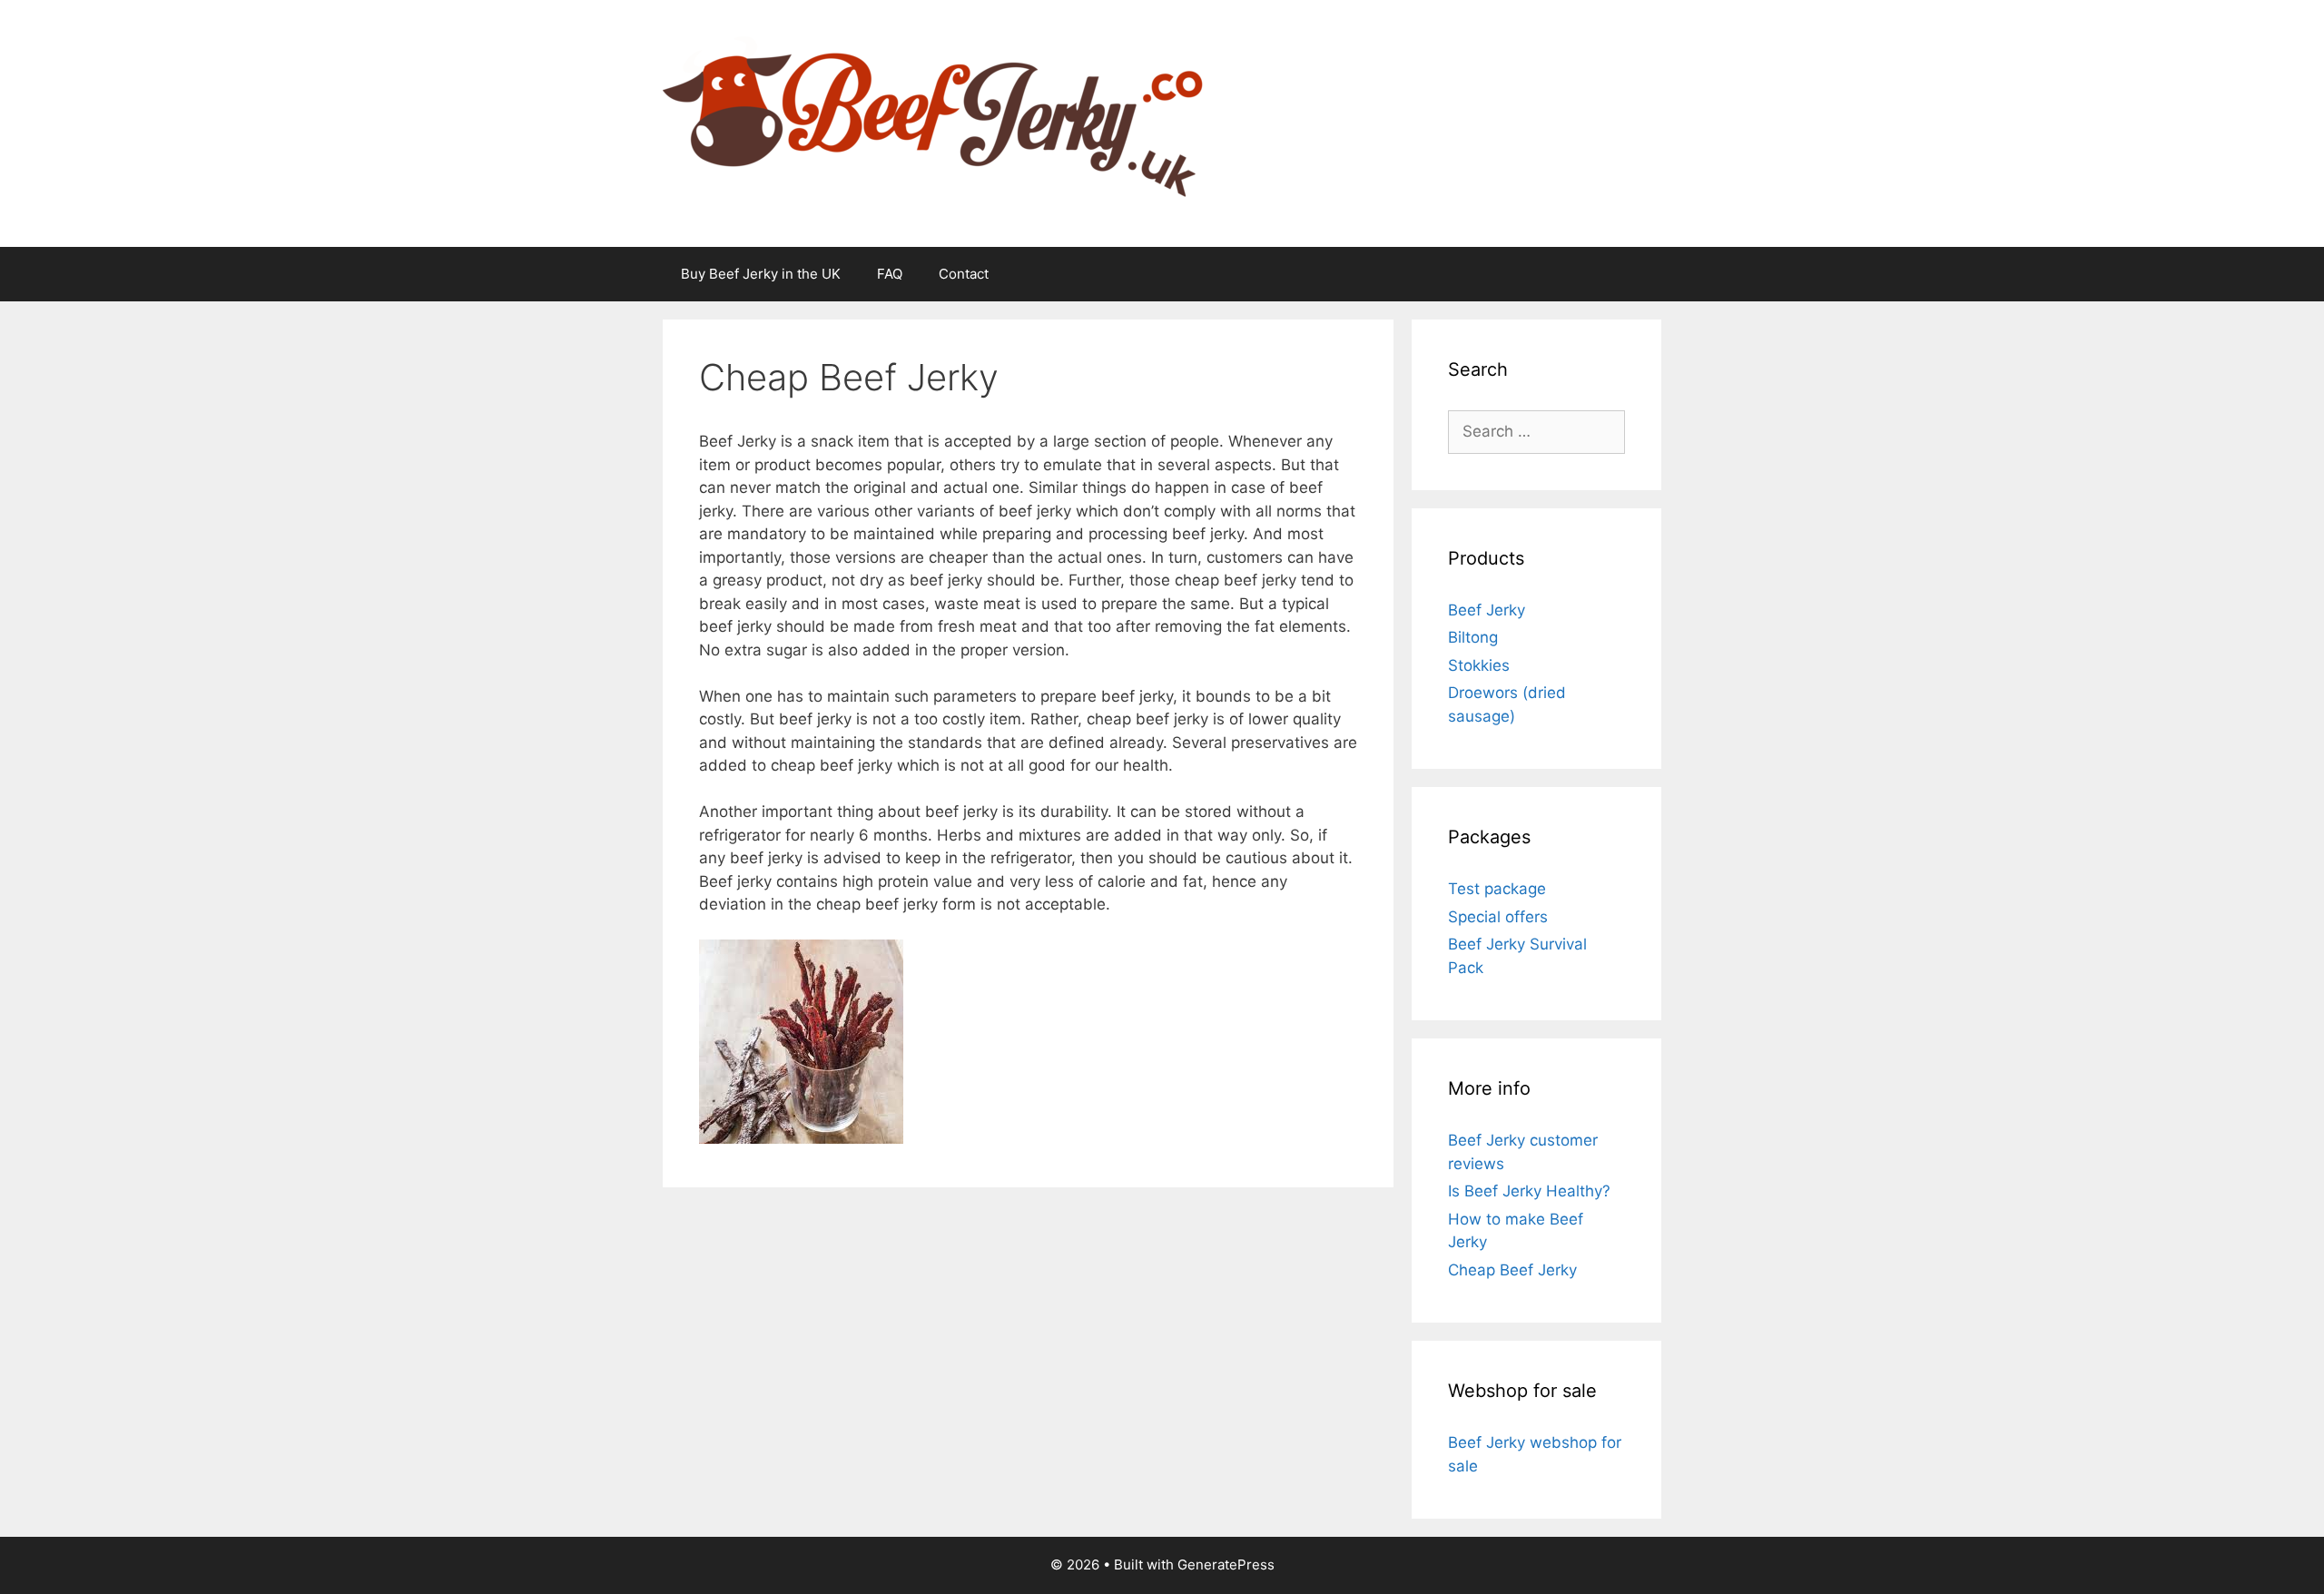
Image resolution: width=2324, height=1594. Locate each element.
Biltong (1473, 637)
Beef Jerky (1487, 610)
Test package (1497, 889)
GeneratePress (1226, 1564)
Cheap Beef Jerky (1512, 1270)
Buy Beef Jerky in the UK (761, 274)
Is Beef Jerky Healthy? (1529, 1191)
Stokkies (1479, 665)
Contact (964, 274)
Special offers (1498, 917)
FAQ (890, 274)
